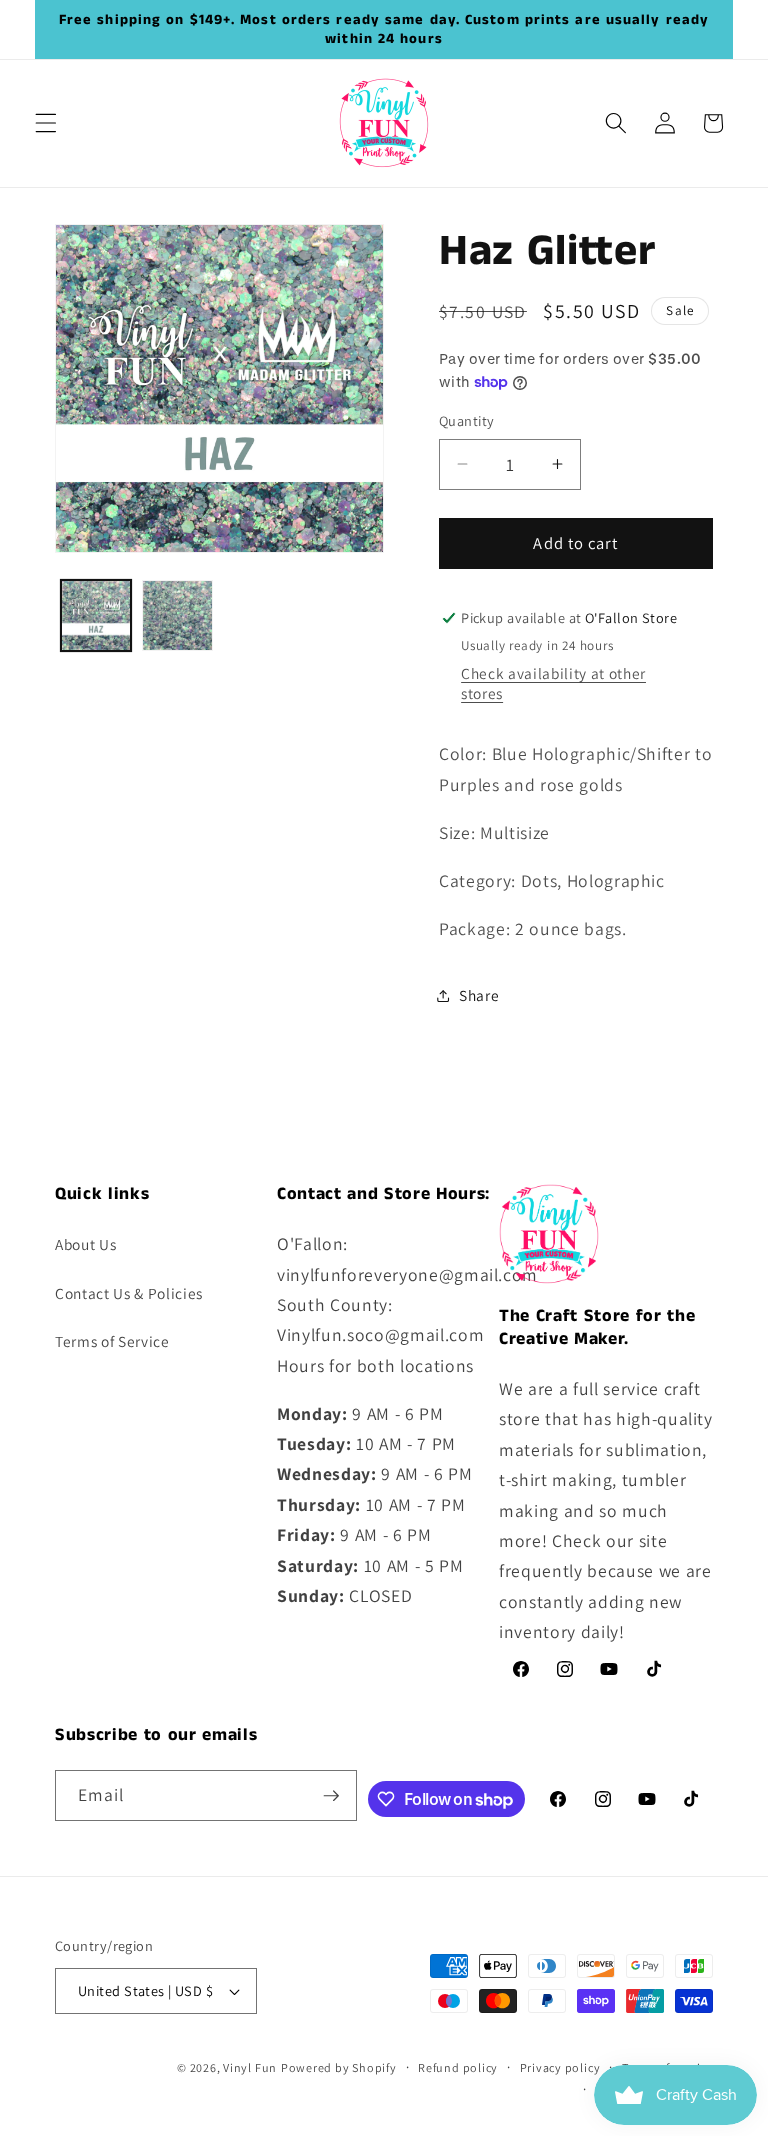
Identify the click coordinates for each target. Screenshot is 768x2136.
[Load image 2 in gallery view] (177, 615)
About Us (85, 1244)
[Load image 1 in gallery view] (96, 615)
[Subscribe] (331, 1796)
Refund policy (458, 2067)
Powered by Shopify (339, 2067)
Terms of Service (112, 1341)
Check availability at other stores (553, 683)
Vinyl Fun (250, 2067)
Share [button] (479, 995)
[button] (46, 123)
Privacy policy (560, 2067)
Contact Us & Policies (129, 1293)
